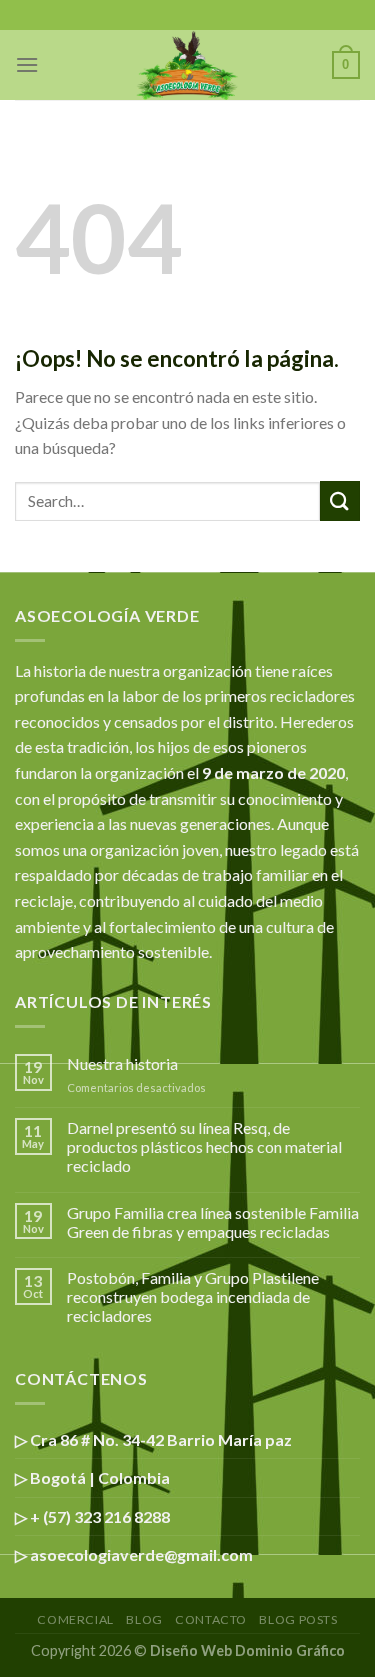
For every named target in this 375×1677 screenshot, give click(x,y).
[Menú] (27, 64)
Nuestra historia (122, 1063)
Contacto (211, 1619)
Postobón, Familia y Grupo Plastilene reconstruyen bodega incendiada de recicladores (193, 1296)
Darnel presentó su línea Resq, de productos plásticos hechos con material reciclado (204, 1146)
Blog (144, 1619)
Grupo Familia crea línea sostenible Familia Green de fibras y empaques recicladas (213, 1222)
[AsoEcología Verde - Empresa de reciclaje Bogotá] (187, 65)
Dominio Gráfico (290, 1650)
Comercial (75, 1619)
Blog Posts (298, 1619)
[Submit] (340, 500)
